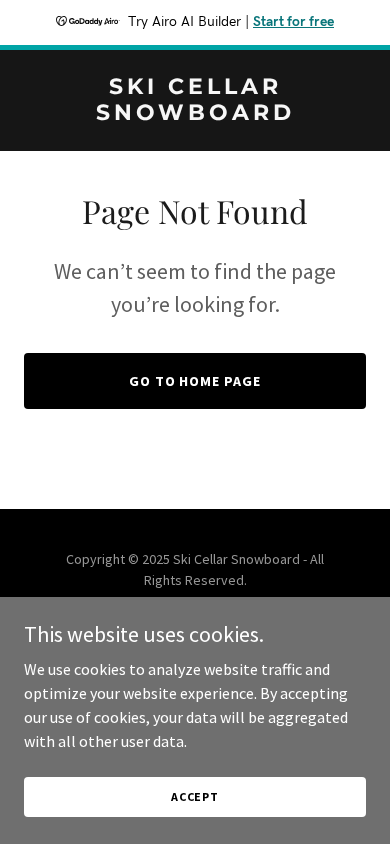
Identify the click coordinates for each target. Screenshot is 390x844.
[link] (195, 114)
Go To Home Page (195, 381)
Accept (195, 796)
